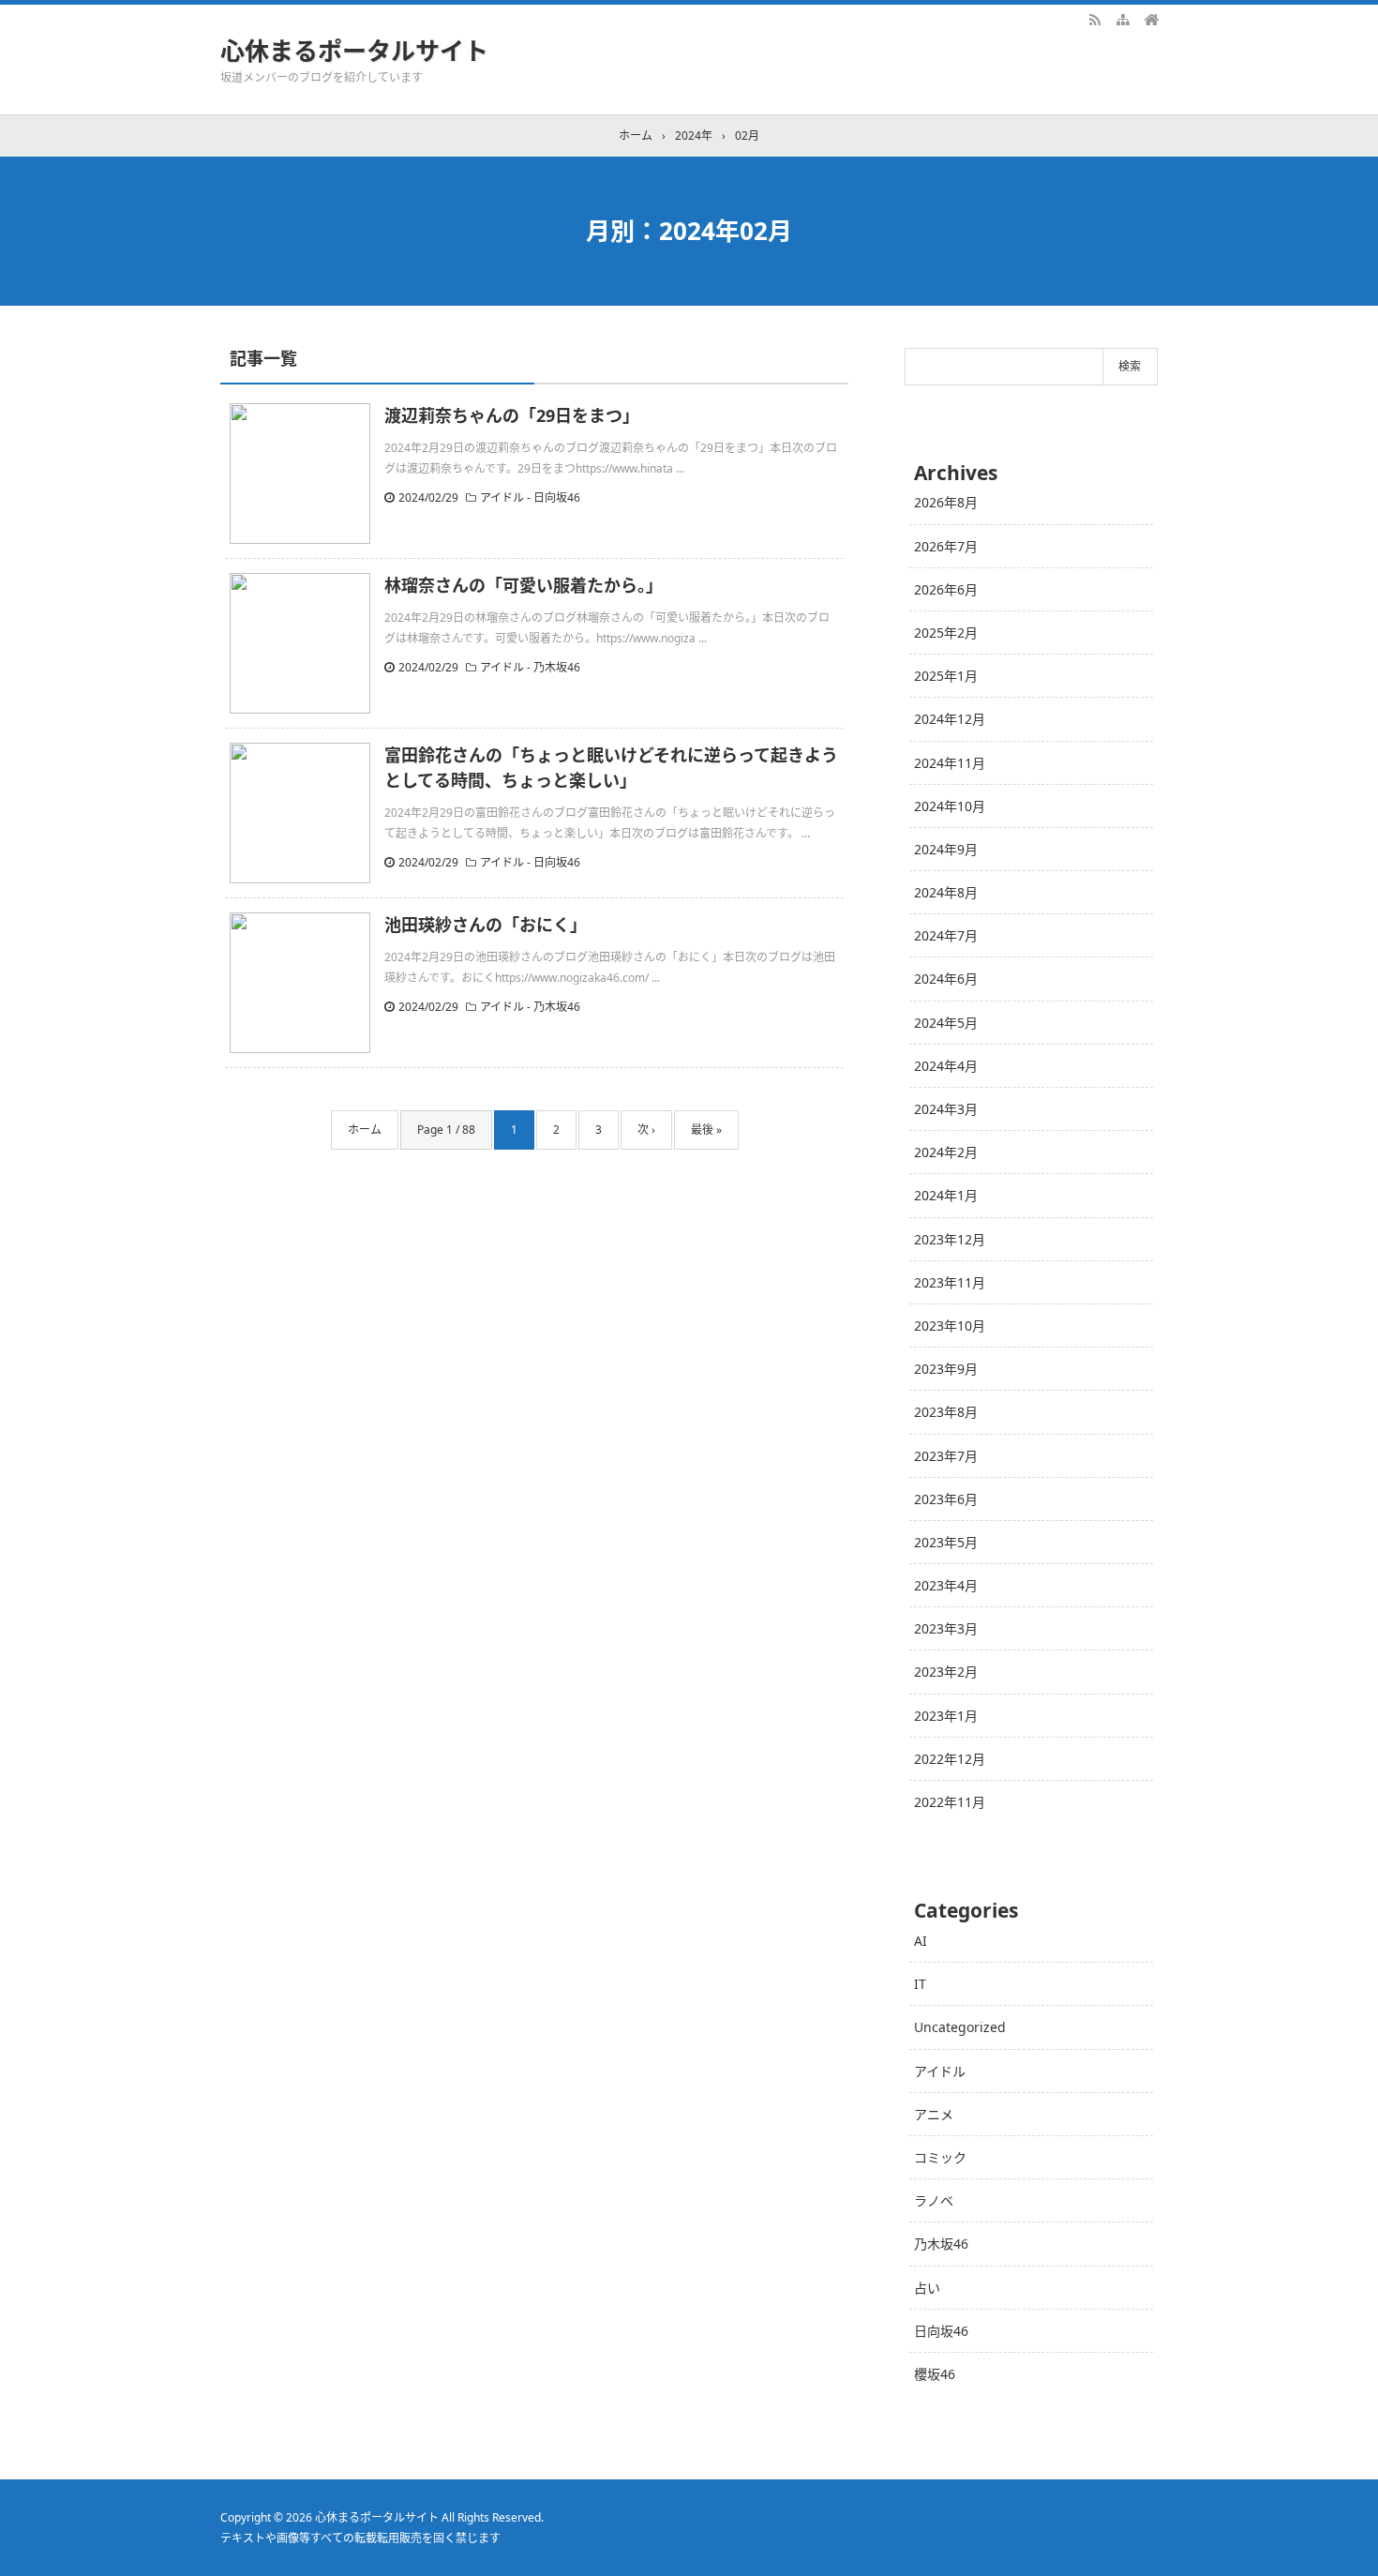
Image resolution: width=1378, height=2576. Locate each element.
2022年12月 (950, 1759)
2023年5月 (946, 1542)
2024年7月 (946, 935)
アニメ (934, 2114)
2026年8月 (946, 502)
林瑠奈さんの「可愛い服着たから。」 (524, 585)
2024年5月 (946, 1023)
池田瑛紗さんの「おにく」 (486, 925)
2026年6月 (946, 589)
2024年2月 (946, 1152)
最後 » (706, 1130)
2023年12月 (950, 1239)
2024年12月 (950, 719)
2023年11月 (950, 1282)
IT (920, 1984)
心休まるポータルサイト (354, 51)
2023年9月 (946, 1369)
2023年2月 (946, 1672)
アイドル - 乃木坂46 (530, 667)
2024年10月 (950, 806)
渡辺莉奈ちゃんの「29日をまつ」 (512, 415)
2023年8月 (946, 1412)
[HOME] (1151, 19)
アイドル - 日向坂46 (530, 497)
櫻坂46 (935, 2374)
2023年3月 (946, 1628)
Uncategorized (960, 2027)
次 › (646, 1130)
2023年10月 (950, 1326)
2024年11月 (950, 763)
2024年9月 (946, 849)
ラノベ (934, 2200)
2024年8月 (946, 892)
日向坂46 (941, 2331)
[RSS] (1095, 19)
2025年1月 (946, 676)
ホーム (365, 1130)
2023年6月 (946, 1499)
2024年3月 (946, 1109)
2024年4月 (946, 1066)
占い (927, 2288)
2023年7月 (946, 1456)
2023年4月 (946, 1585)
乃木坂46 (941, 2244)
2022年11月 (950, 1802)
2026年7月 (946, 546)
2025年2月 (946, 633)
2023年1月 (946, 1716)
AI (921, 1941)
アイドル (940, 2071)
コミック (940, 2157)
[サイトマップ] (1123, 19)
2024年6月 (946, 979)
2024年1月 (946, 1195)
